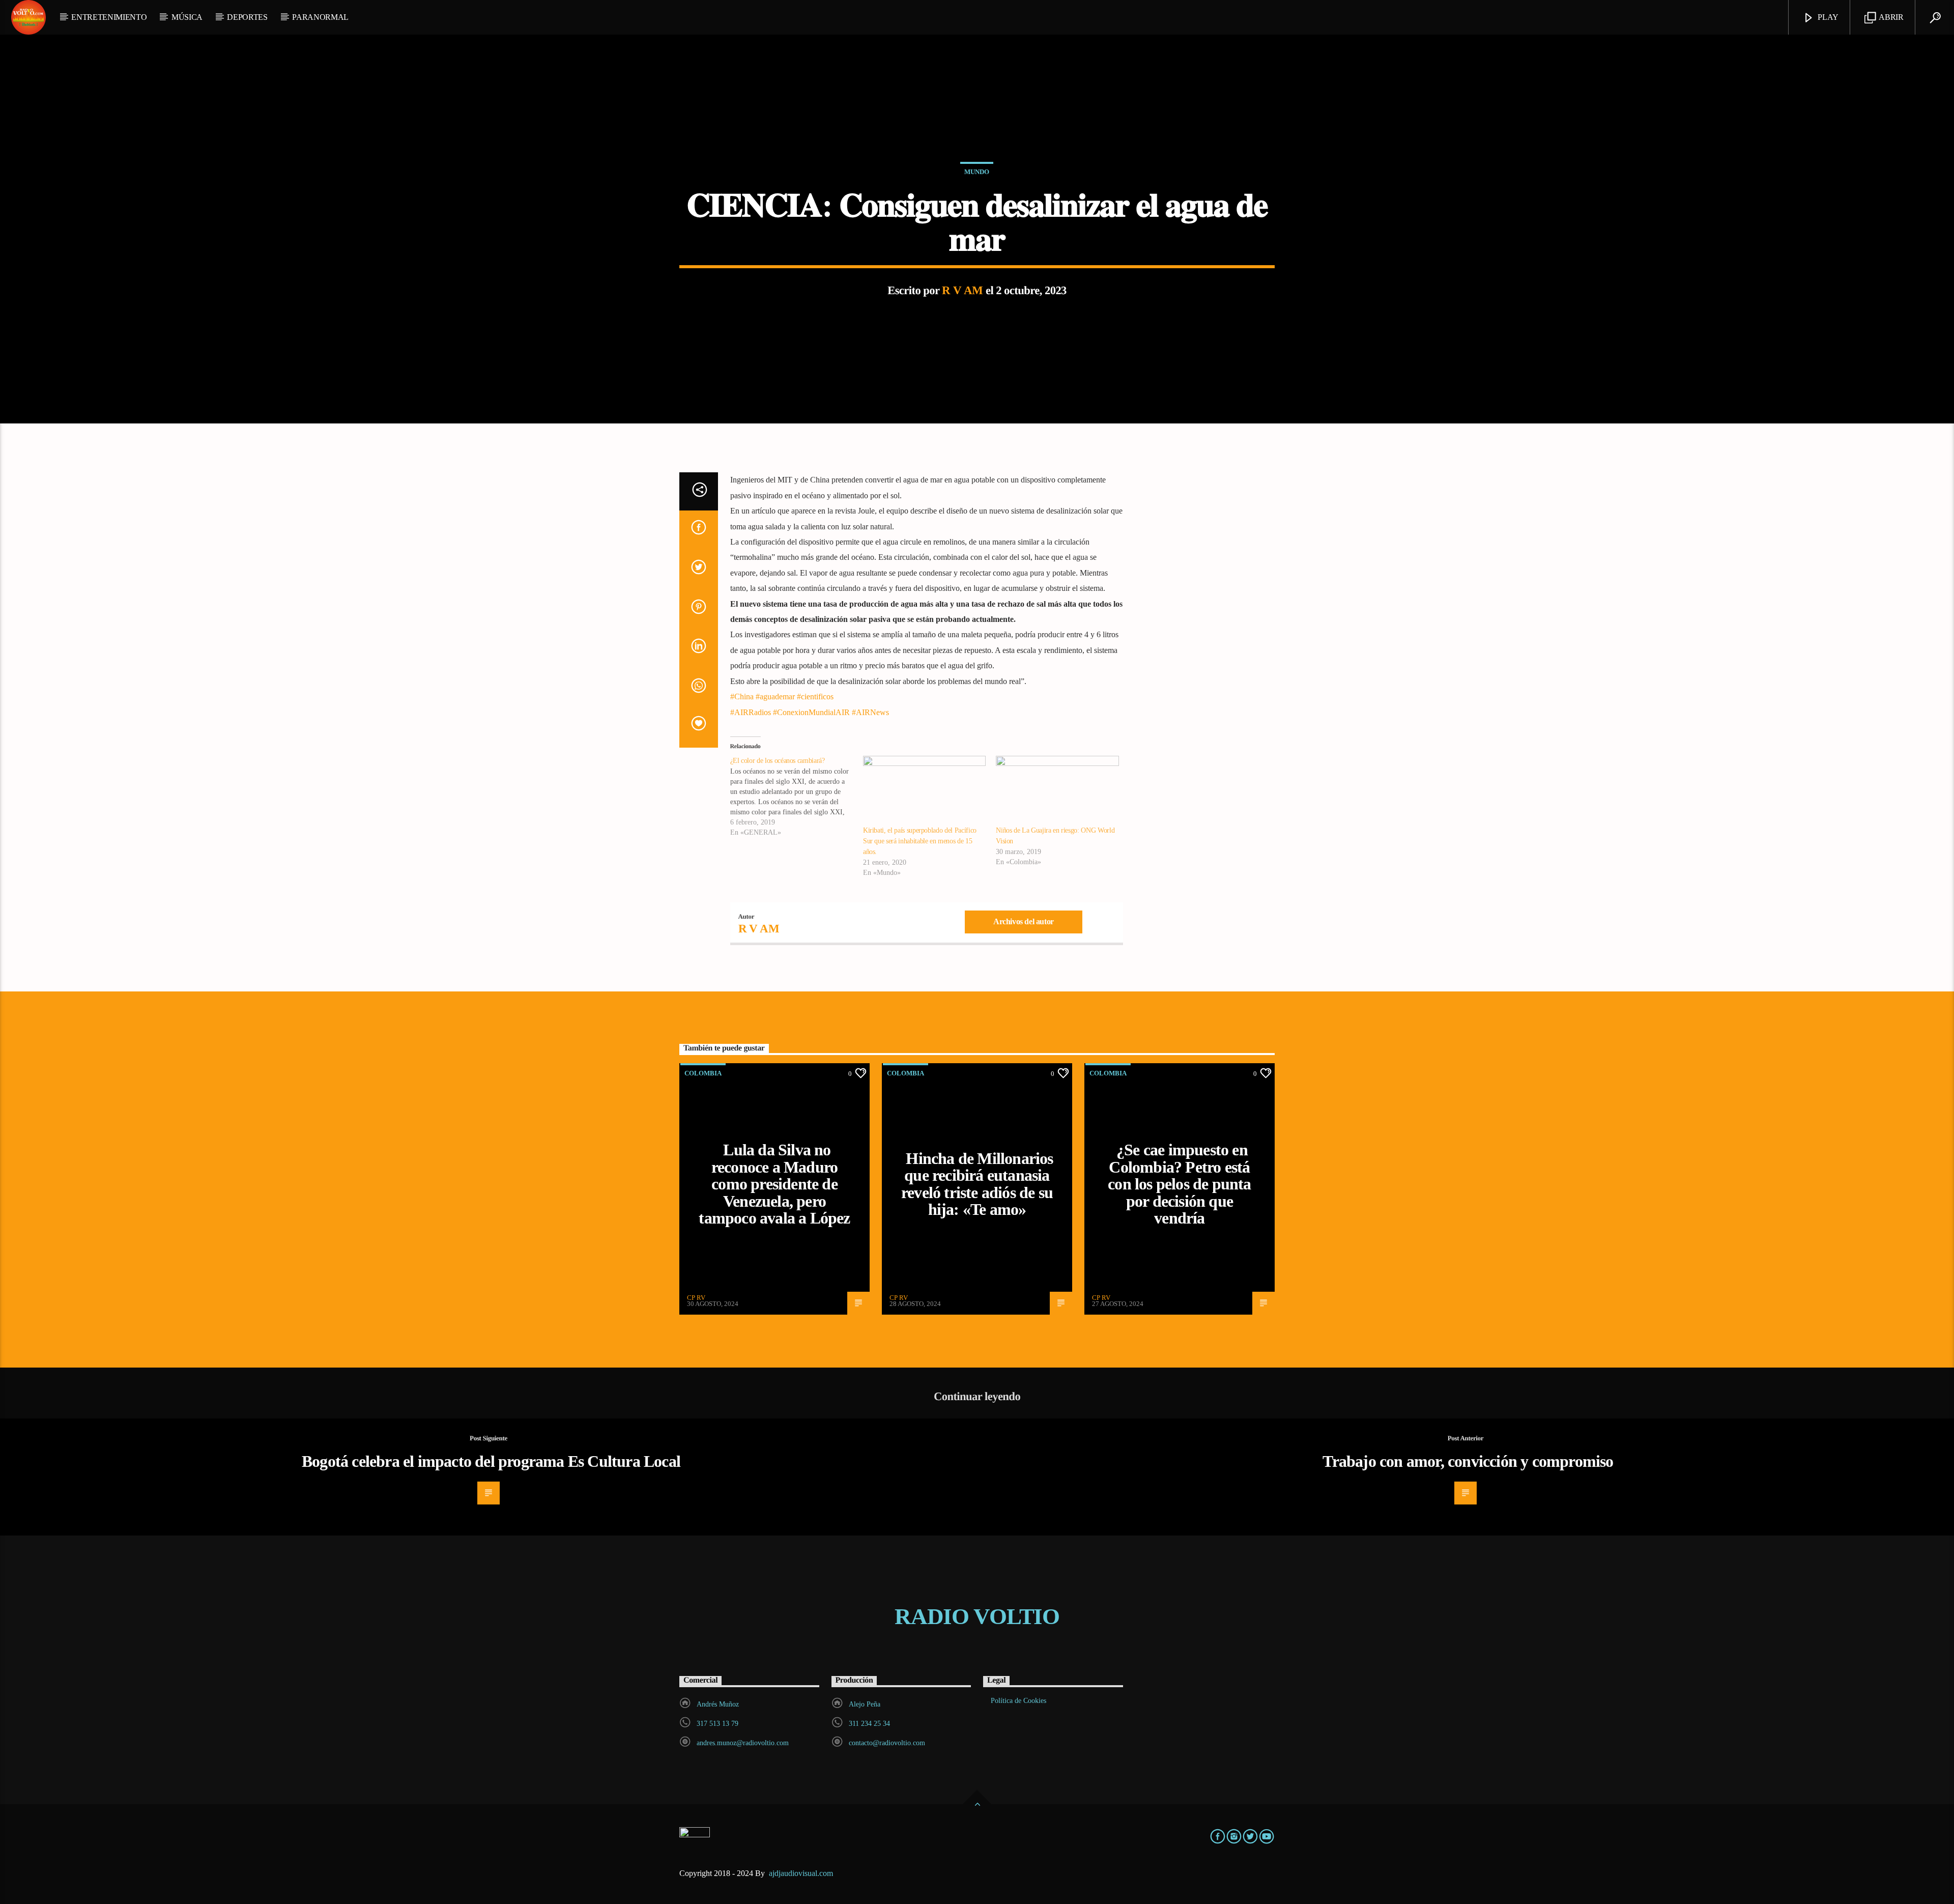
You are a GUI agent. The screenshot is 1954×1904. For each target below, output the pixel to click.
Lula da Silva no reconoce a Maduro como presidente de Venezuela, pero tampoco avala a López (774, 1184)
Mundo (977, 172)
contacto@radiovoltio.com (887, 1743)
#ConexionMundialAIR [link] (811, 712)
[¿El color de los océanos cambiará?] (797, 797)
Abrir (1891, 17)
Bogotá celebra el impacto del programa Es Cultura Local (491, 1461)
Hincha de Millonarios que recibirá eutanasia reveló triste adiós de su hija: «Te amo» (977, 1184)
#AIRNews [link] (870, 712)
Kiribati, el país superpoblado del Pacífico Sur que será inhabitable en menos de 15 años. (920, 841)
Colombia (703, 1073)
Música (187, 17)
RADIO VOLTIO (977, 1616)
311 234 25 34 (869, 1724)
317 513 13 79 (717, 1724)
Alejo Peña (865, 1704)
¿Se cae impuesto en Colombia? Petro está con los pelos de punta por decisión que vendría (1179, 1184)
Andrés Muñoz (718, 1704)
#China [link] (742, 697)
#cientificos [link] (815, 697)
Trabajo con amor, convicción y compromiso (1468, 1461)
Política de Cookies (1018, 1701)
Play (1827, 17)
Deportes (247, 17)
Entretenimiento (109, 17)
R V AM (962, 290)
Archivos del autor (1024, 921)
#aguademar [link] (775, 697)
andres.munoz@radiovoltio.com (743, 1743)
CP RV (696, 1298)
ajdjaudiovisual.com (802, 1873)
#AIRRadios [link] (751, 712)
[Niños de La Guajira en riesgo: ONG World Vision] (1057, 791)
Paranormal (320, 17)
